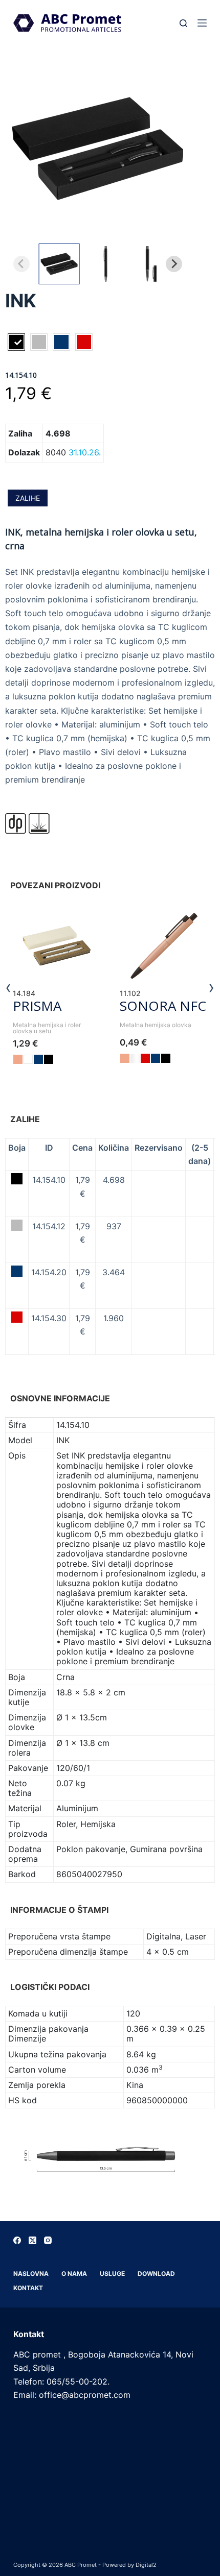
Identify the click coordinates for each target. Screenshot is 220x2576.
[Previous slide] (21, 264)
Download (156, 2274)
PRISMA (37, 1006)
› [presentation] (212, 987)
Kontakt (28, 2288)
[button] (59, 264)
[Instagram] (48, 2240)
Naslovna (31, 2274)
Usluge (112, 2274)
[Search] (183, 23)
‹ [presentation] (8, 987)
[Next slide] (174, 264)
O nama (74, 2274)
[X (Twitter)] (32, 2240)
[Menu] (202, 23)
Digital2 (146, 2565)
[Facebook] (17, 2240)
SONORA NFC (163, 1006)
